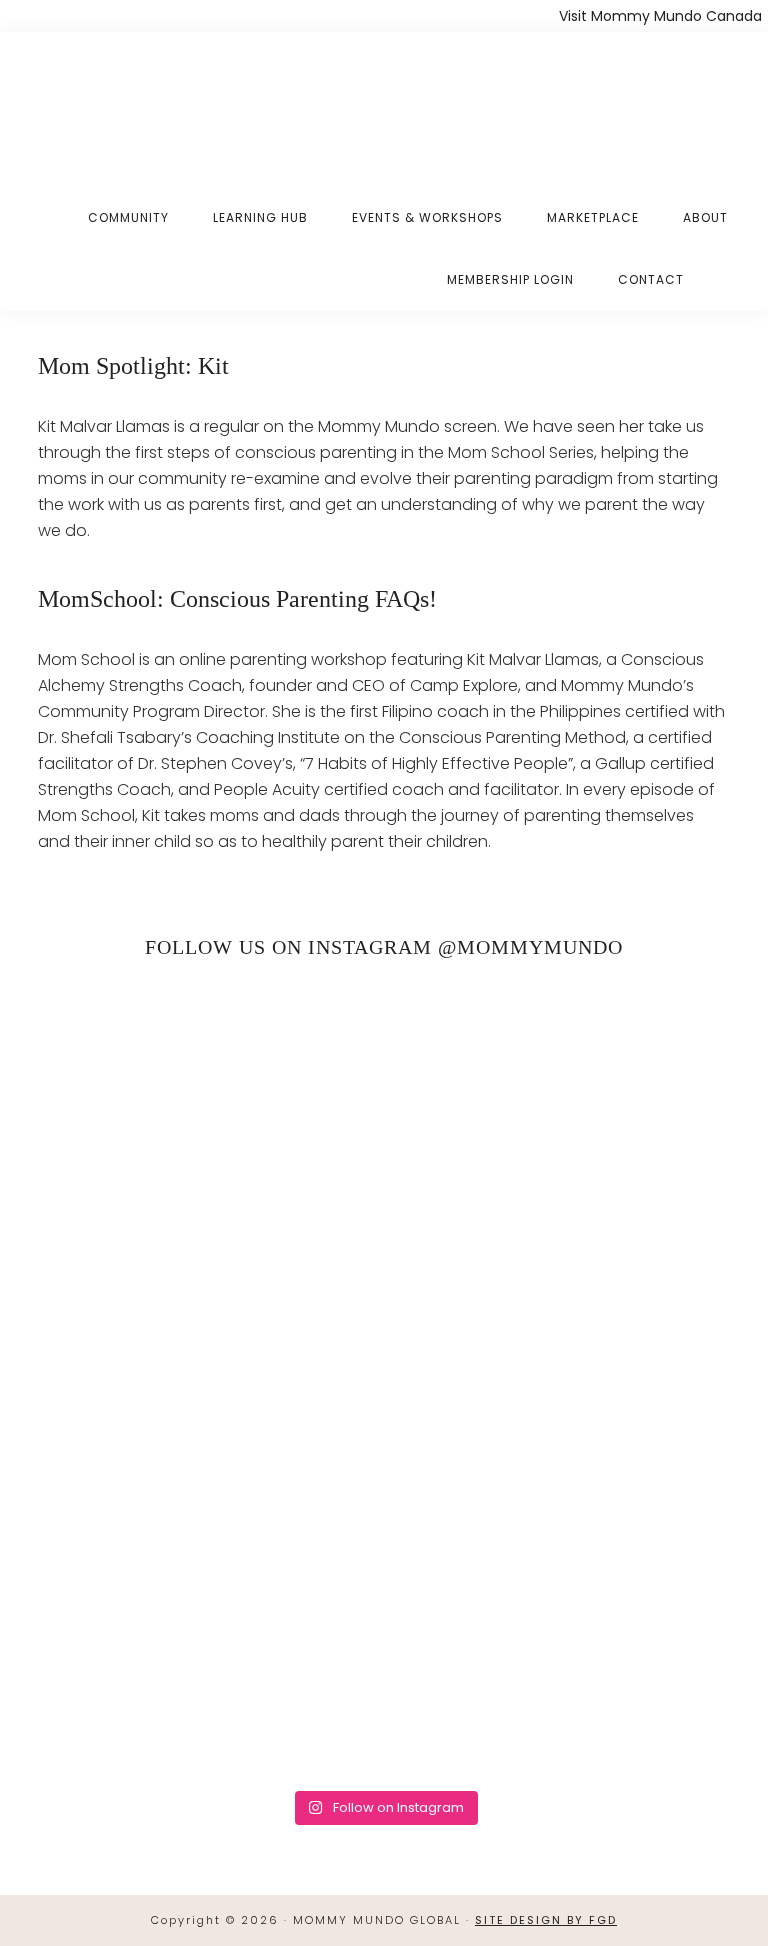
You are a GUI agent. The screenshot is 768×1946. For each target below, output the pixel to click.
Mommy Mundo (133, 102)
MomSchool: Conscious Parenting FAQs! (237, 599)
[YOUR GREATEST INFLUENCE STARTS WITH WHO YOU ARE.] (208, 1478)
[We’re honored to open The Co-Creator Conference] (208, 1076)
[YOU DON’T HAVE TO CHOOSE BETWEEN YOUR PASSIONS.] (208, 1679)
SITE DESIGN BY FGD (546, 1920)
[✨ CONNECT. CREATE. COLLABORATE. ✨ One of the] (559, 1076)
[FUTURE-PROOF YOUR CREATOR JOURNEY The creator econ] (559, 1277)
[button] (728, 264)
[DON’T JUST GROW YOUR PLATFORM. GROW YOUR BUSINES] (559, 1478)
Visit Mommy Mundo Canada (660, 16)
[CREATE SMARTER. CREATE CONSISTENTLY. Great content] (208, 1277)
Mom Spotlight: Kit (133, 366)
